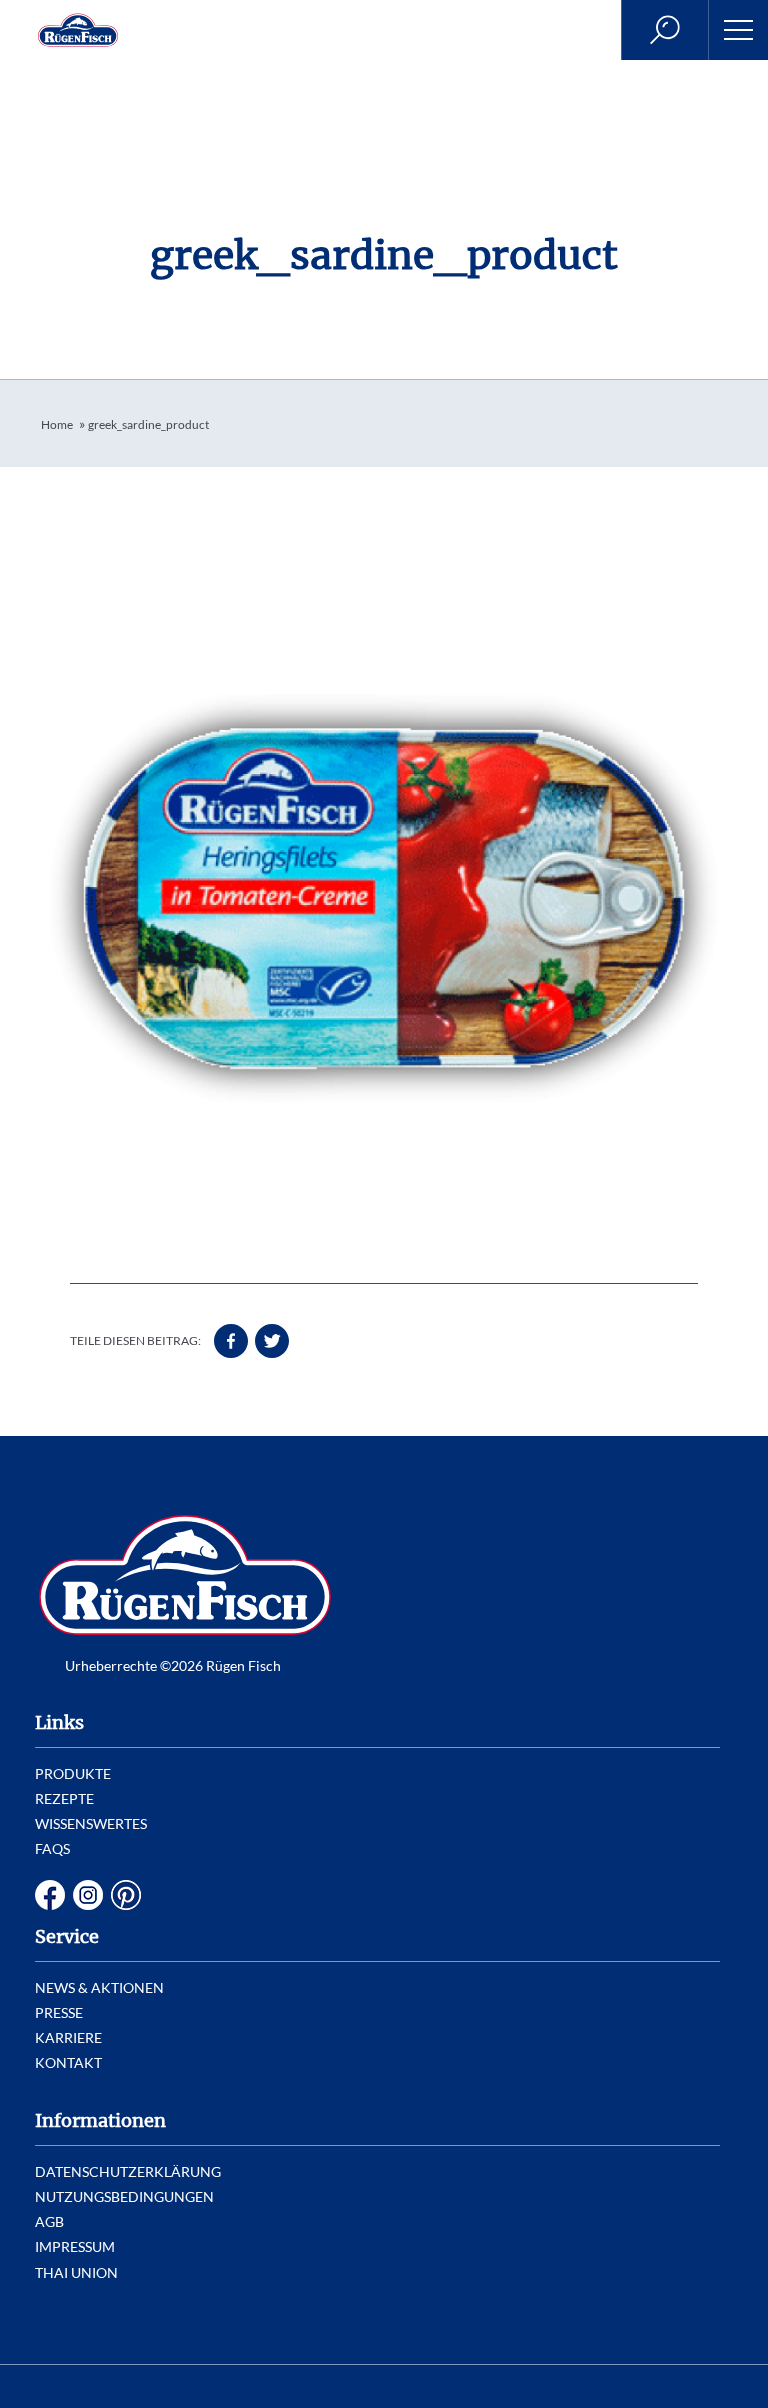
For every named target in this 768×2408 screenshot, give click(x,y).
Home (57, 424)
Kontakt (68, 2062)
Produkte (73, 1773)
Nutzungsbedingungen (124, 2196)
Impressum (75, 2246)
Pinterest (126, 1895)
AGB (49, 2221)
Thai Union (76, 2272)
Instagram (88, 1895)
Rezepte (64, 1798)
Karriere (68, 2037)
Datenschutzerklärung (128, 2171)
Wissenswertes (91, 1823)
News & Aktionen (99, 1987)
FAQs (52, 1848)
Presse (59, 2012)
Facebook (50, 1895)
